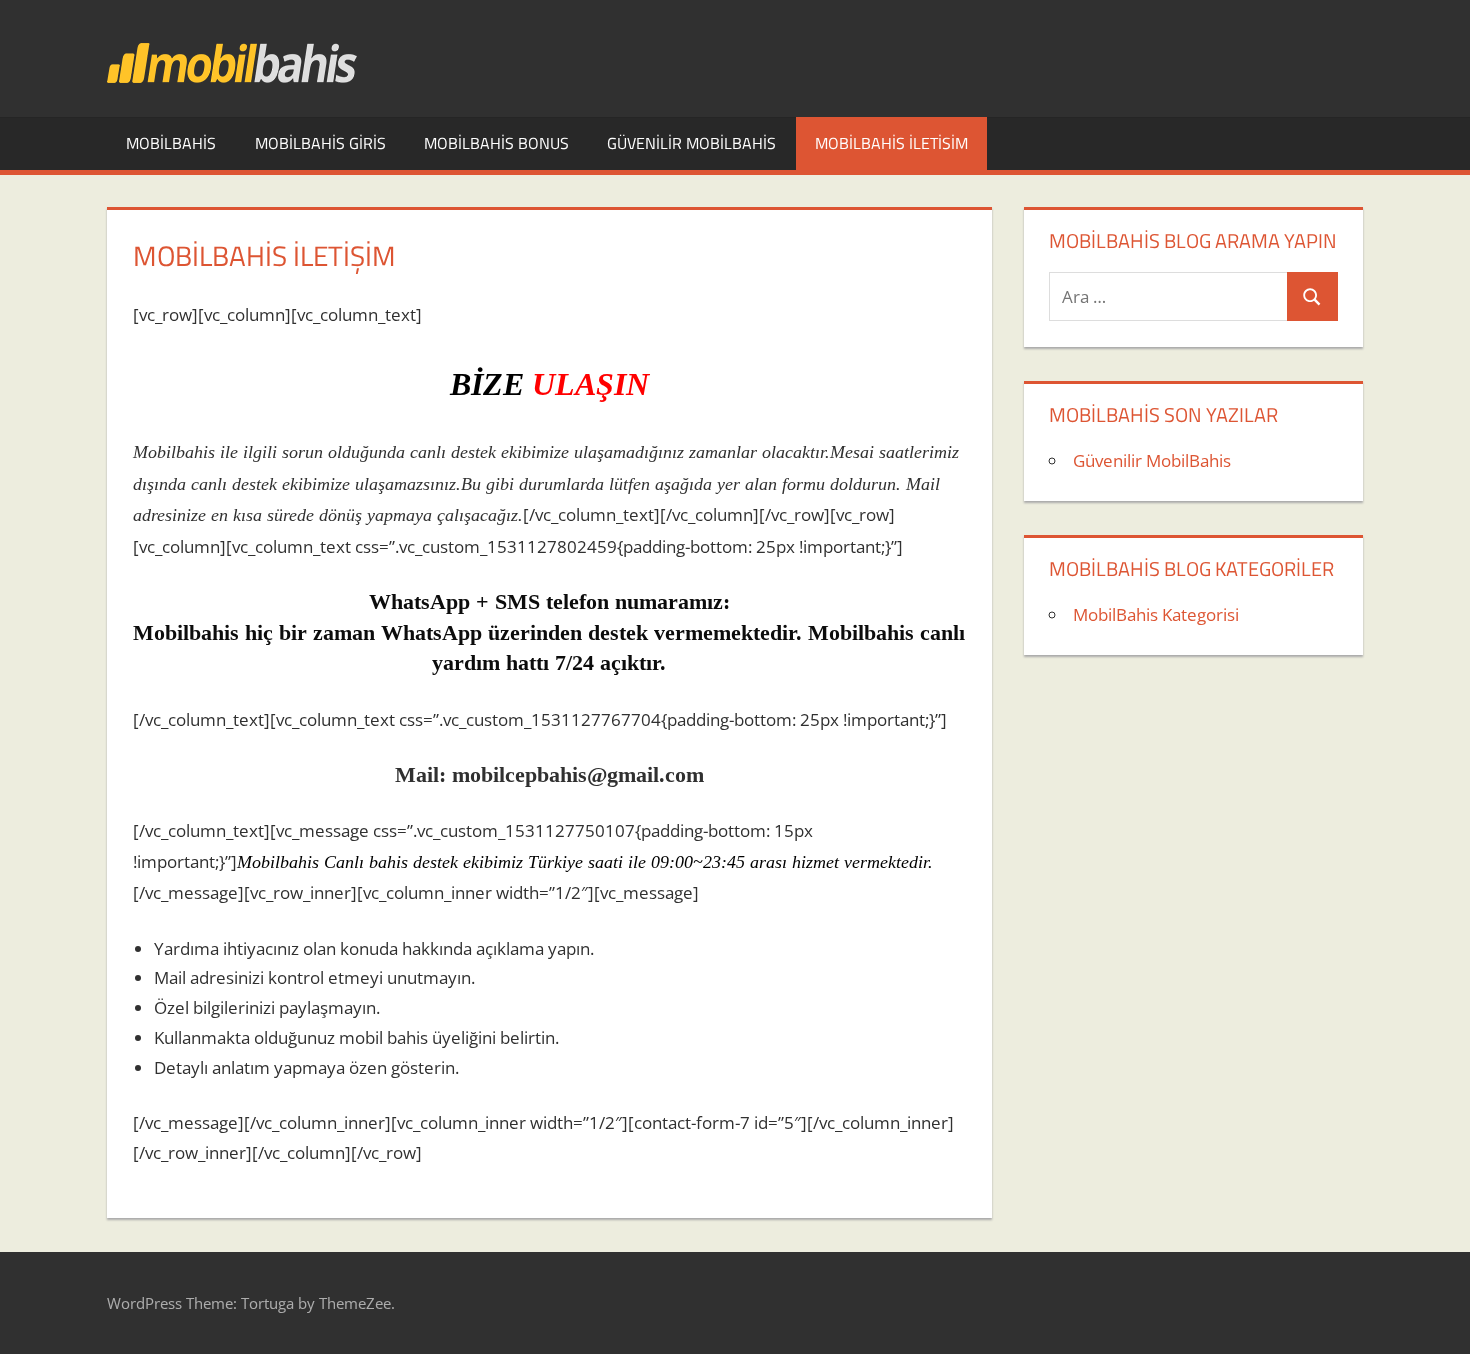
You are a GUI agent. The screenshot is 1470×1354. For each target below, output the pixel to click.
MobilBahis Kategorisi (1156, 614)
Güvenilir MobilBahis (691, 143)
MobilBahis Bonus (496, 143)
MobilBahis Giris (320, 143)
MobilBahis (171, 143)
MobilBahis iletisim (891, 143)
